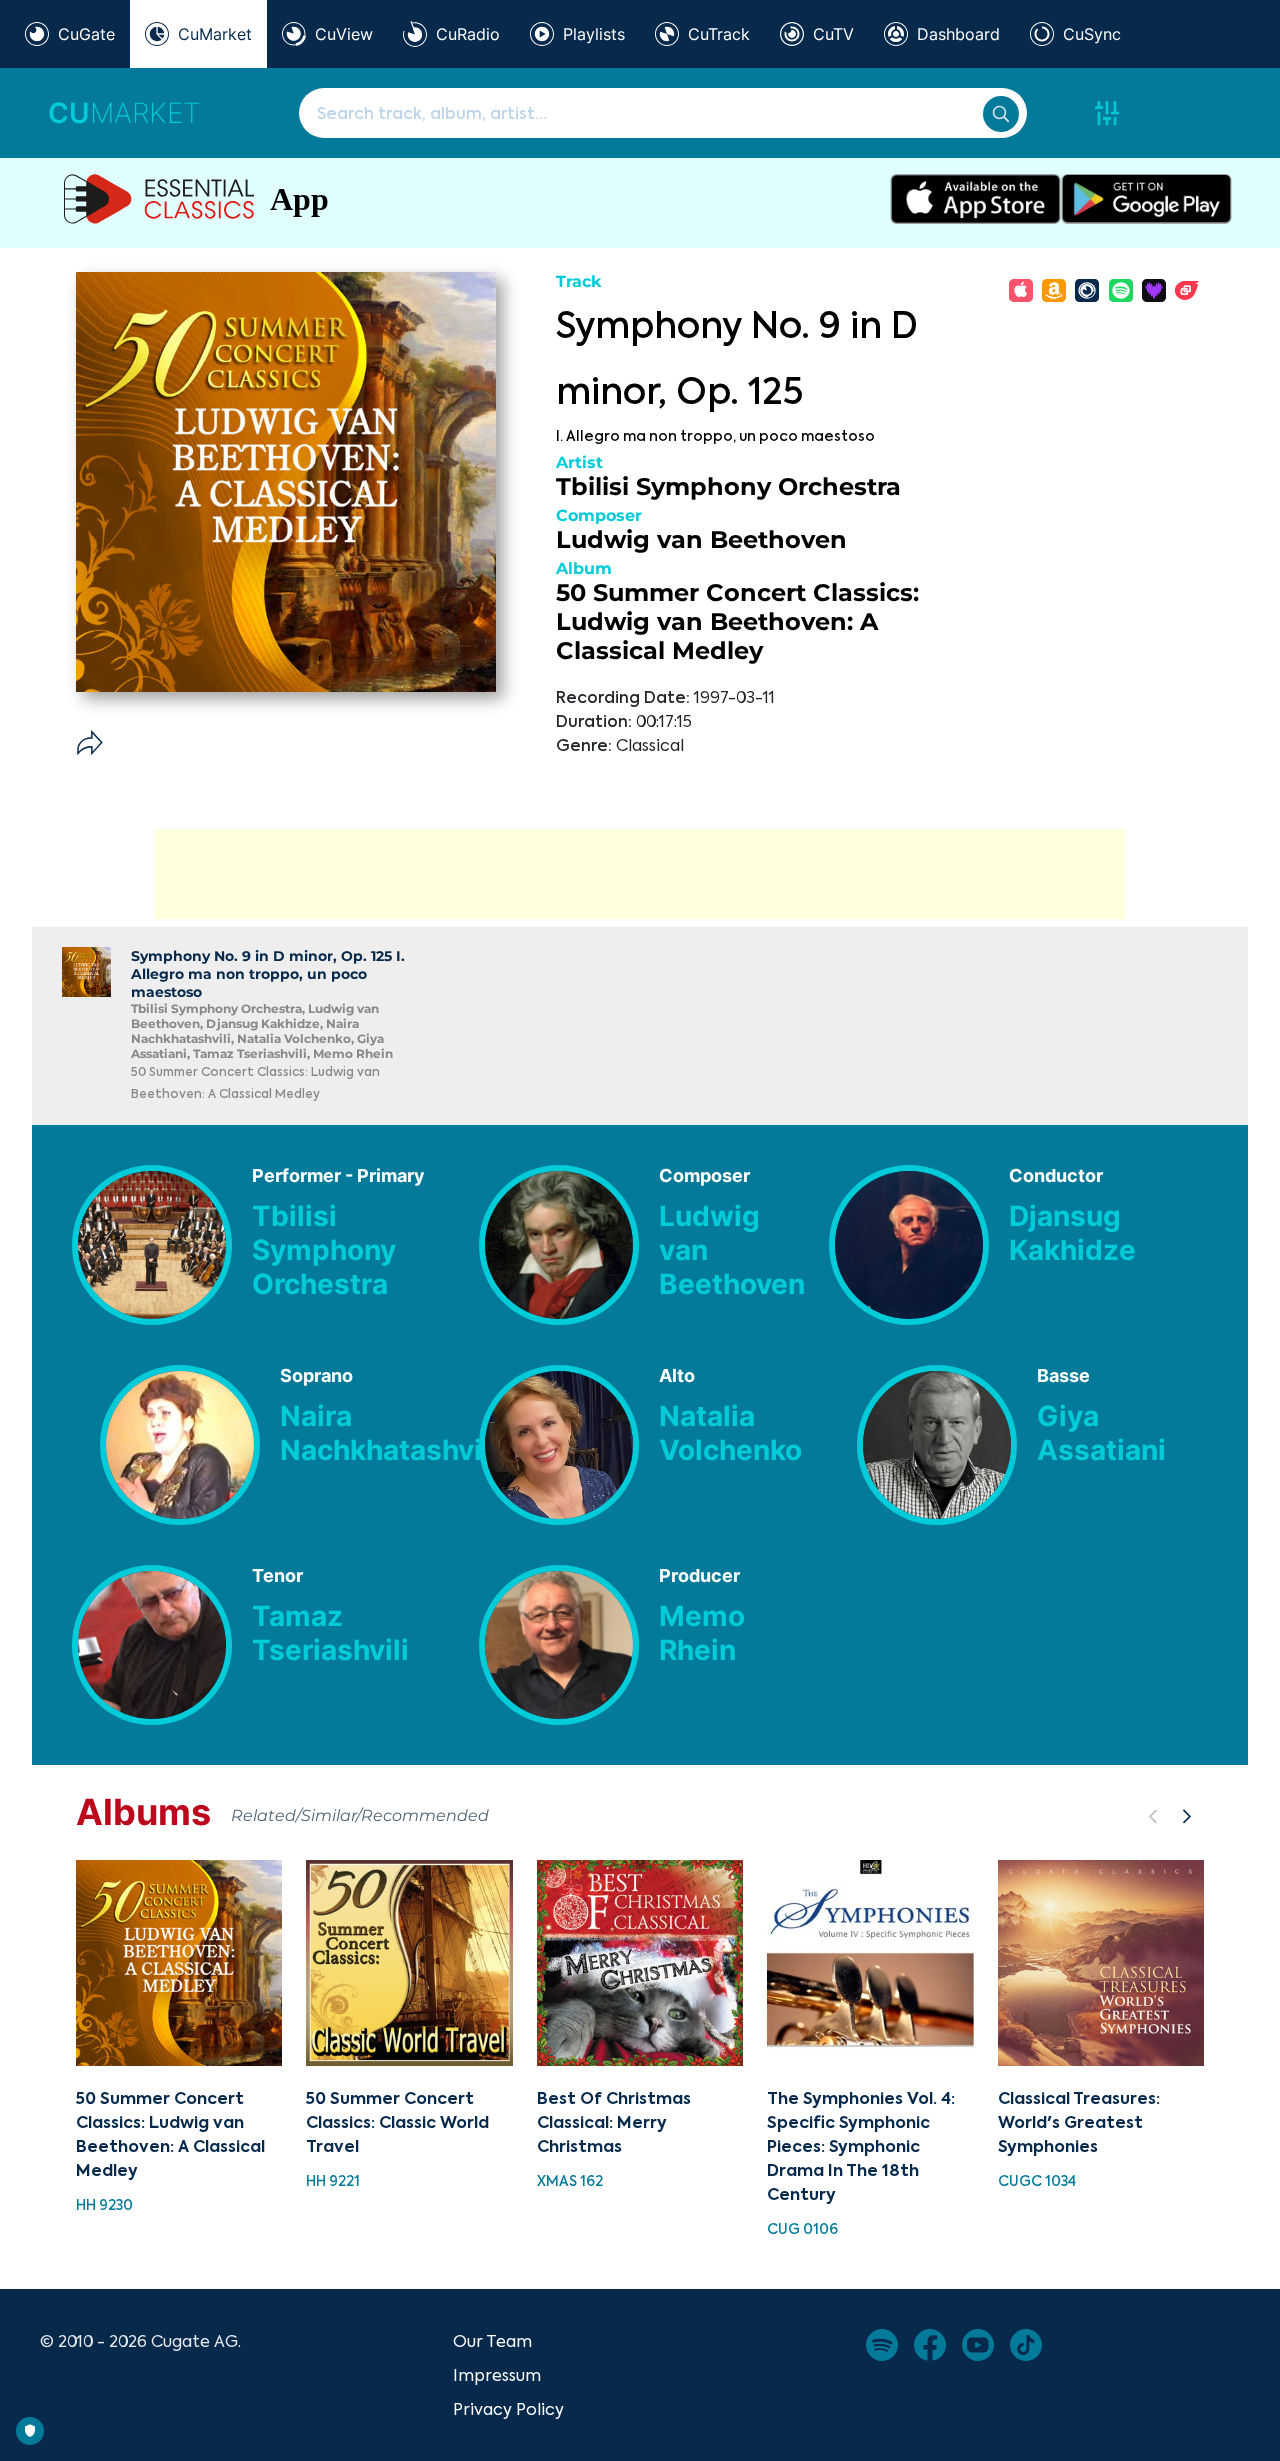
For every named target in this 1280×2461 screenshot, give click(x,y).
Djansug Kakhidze (1072, 1233)
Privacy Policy (508, 2409)
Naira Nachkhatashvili (389, 1433)
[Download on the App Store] (975, 199)
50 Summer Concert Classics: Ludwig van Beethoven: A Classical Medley (737, 621)
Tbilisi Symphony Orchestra (728, 486)
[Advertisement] (640, 874)
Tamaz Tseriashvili (330, 1633)
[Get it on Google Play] (1146, 199)
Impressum (497, 2375)
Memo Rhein (702, 1633)
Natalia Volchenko (730, 1433)
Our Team (492, 2341)
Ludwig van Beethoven (701, 539)
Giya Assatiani (1101, 1433)
